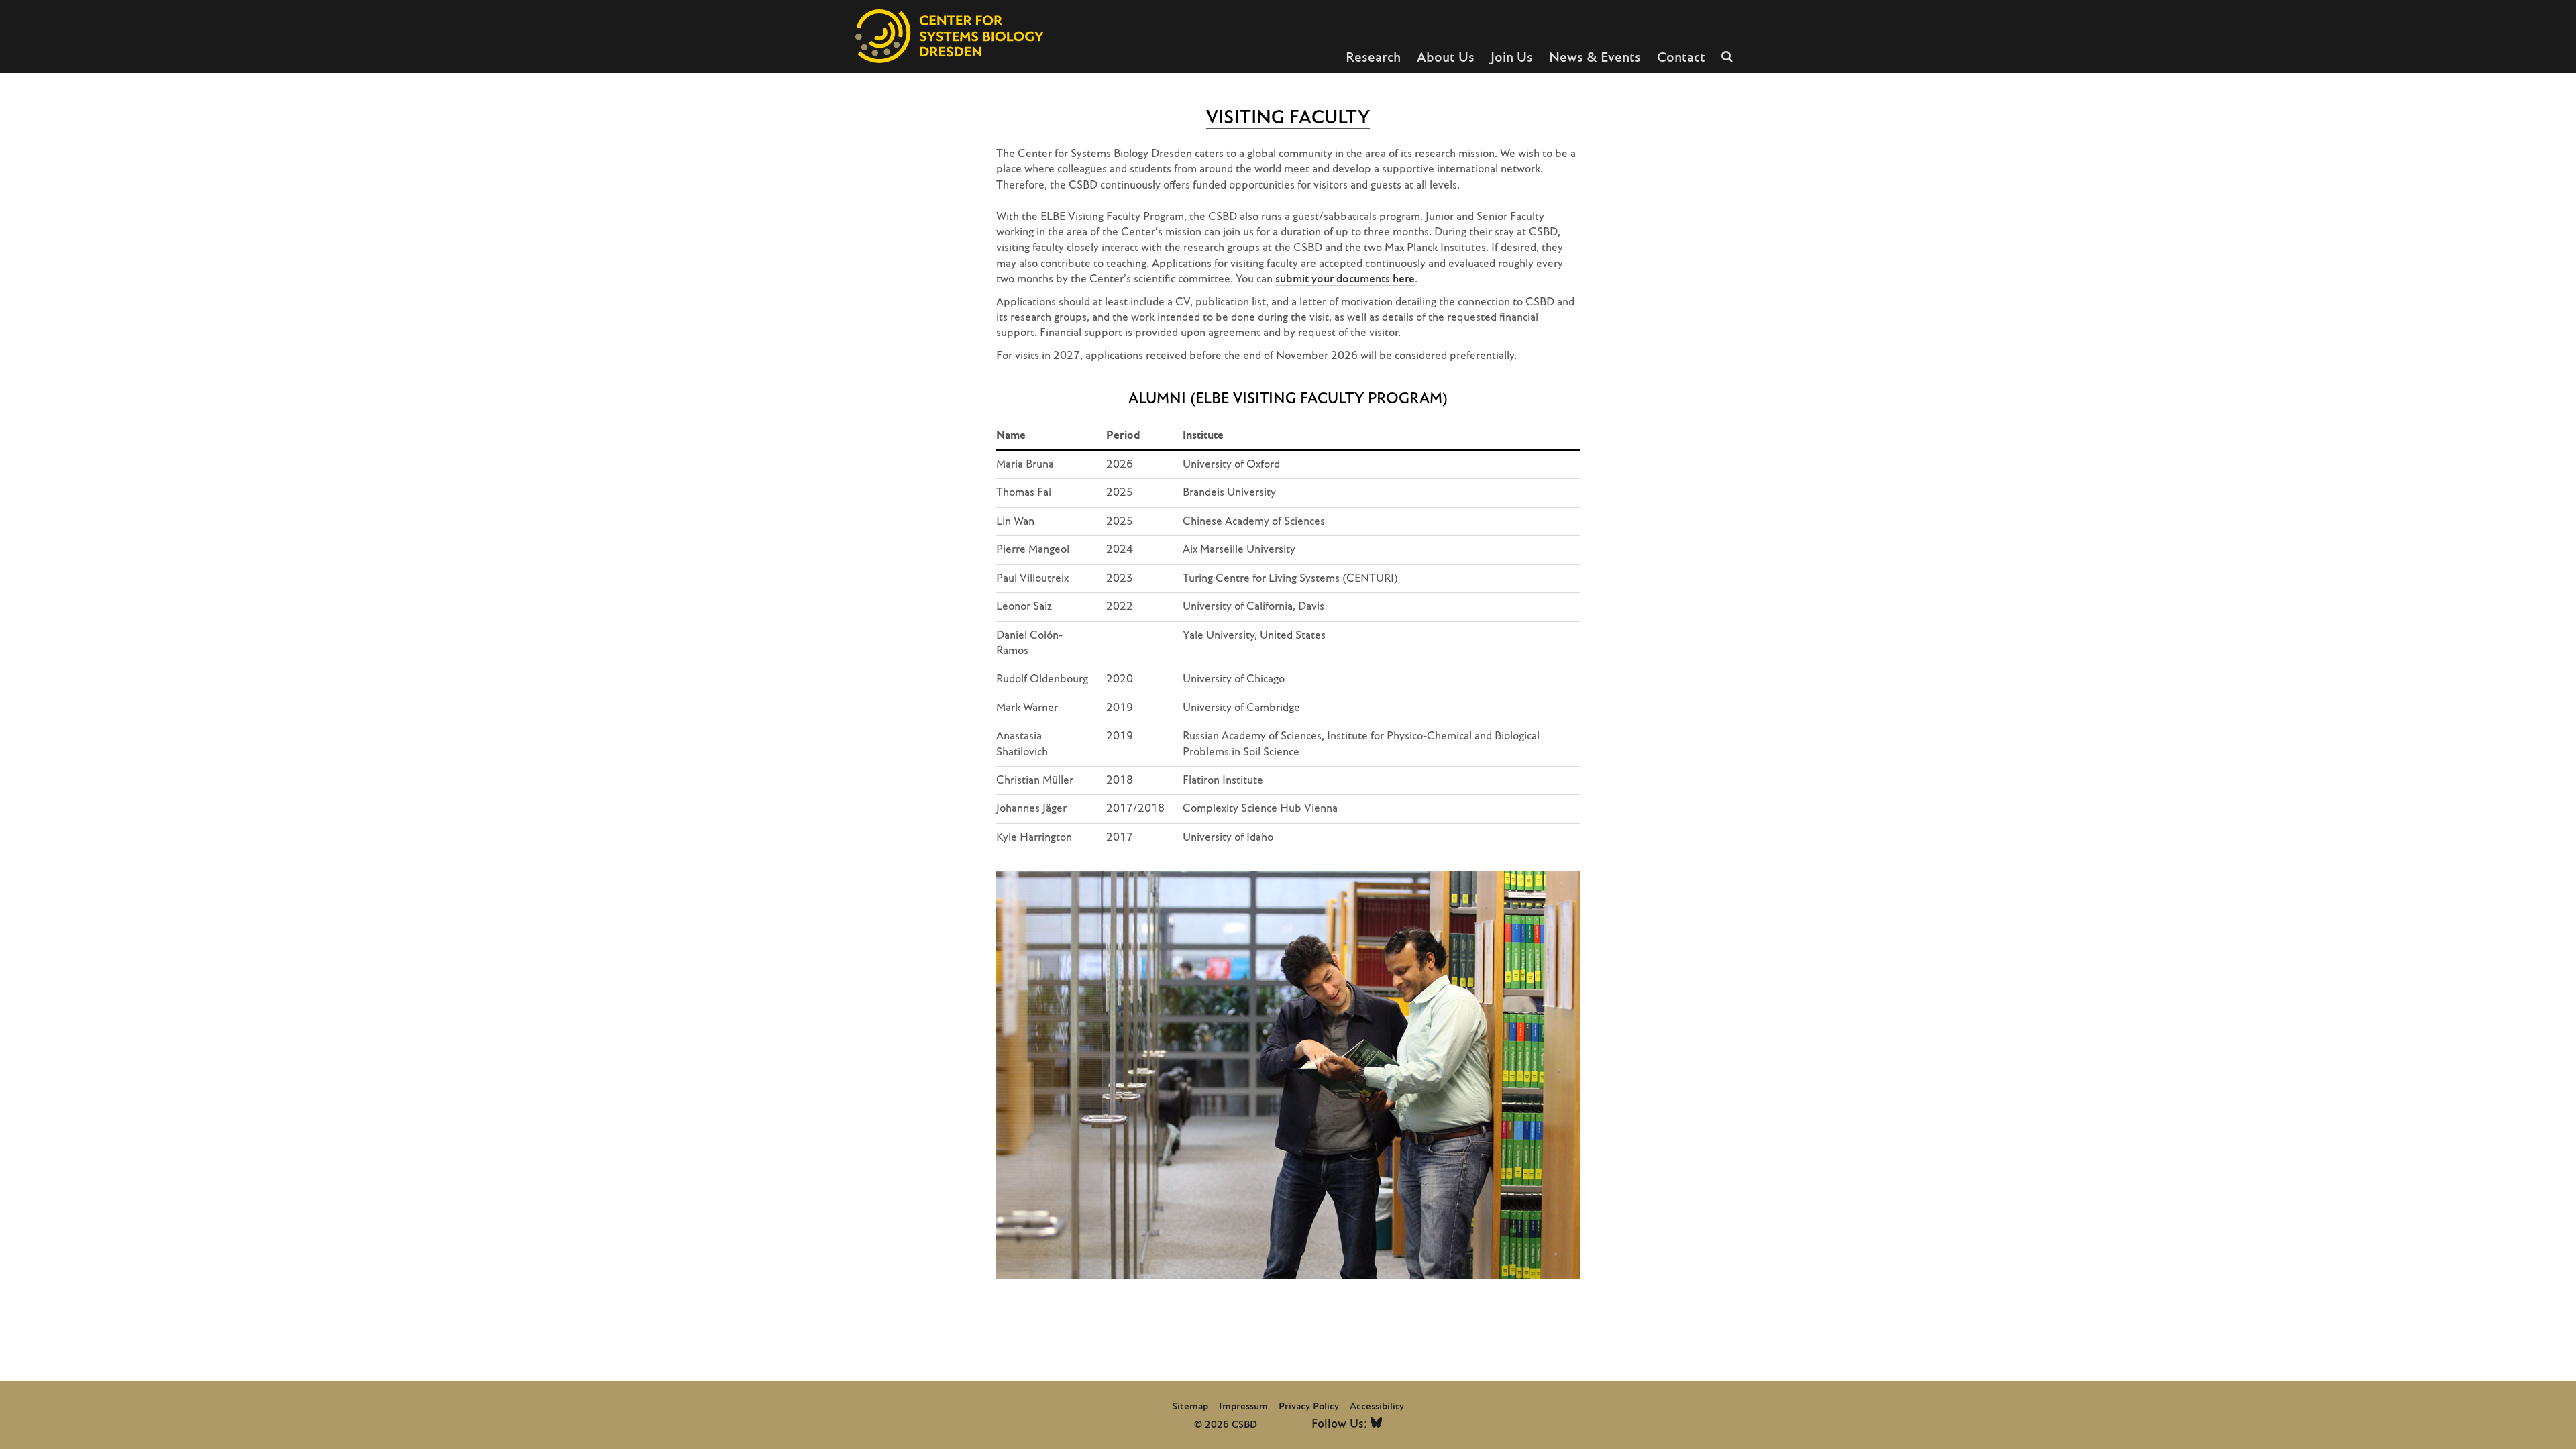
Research (1373, 58)
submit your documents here (1345, 279)
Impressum (1243, 1407)
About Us (1446, 58)
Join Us (1512, 58)
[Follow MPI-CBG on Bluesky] (1376, 1425)
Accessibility (1377, 1407)
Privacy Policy (1309, 1407)
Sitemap (1190, 1407)
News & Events (1595, 58)
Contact (1681, 58)
